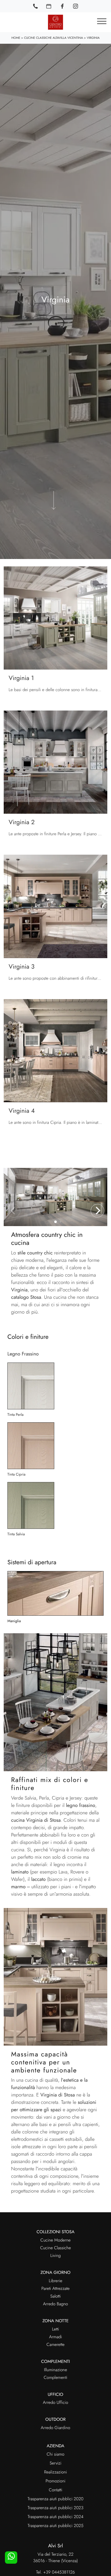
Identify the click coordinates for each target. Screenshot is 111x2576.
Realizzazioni (55, 2472)
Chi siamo (55, 2454)
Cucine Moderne (55, 2240)
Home (16, 38)
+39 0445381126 (59, 2572)
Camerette (55, 2345)
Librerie (55, 2281)
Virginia (93, 38)
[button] (97, 1211)
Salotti (55, 2296)
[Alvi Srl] (55, 22)
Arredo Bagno (55, 2304)
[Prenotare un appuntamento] (49, 6)
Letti (56, 2329)
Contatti (55, 2490)
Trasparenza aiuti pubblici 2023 (56, 2508)
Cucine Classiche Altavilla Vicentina (53, 38)
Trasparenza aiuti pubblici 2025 (55, 2526)
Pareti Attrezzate (55, 2289)
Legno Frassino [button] (23, 1354)
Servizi (55, 2463)
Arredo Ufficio (55, 2403)
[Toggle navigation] (102, 22)
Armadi (55, 2337)
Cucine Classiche (55, 2248)
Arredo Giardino (55, 2428)
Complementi (56, 2378)
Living (55, 2256)
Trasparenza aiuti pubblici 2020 (55, 2499)
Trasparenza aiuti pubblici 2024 (55, 2517)
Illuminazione (56, 2370)
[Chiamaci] (35, 6)
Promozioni (55, 2481)
